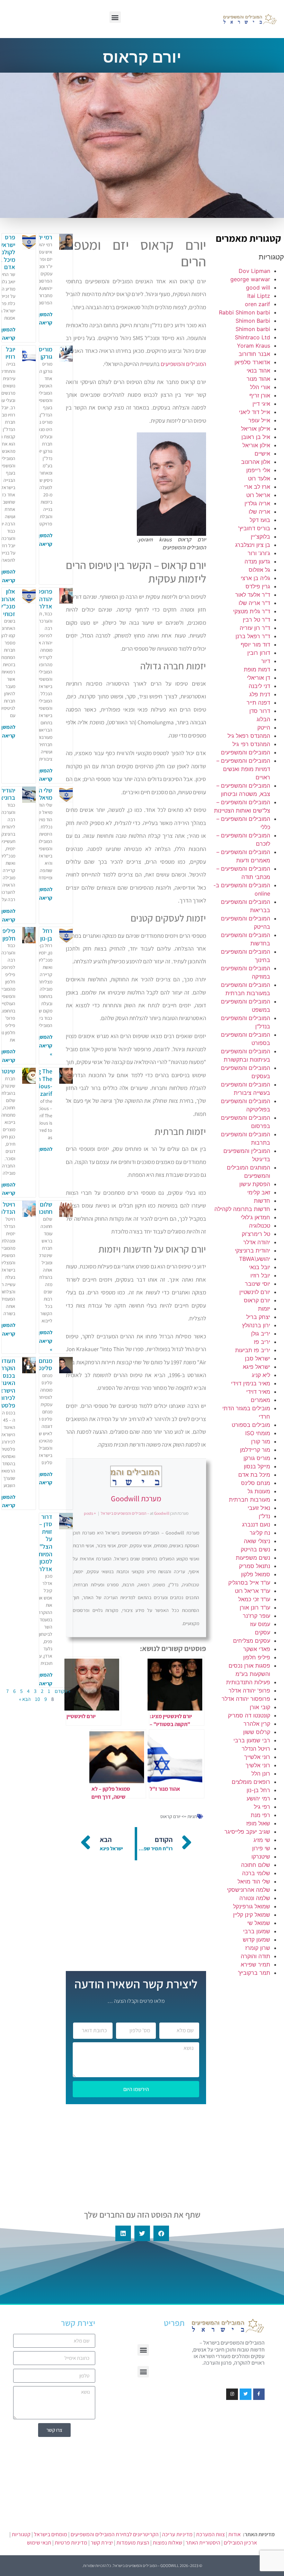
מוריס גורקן (257, 1458)
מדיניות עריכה (177, 2534)
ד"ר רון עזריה (255, 628)
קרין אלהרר (257, 1724)
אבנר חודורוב (254, 354)
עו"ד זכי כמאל (254, 1599)
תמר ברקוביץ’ (254, 1973)
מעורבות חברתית (250, 1500)
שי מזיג (262, 1840)
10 (37, 1699)
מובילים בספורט (251, 1425)
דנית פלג (260, 694)
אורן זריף (260, 395)
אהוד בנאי (258, 370)
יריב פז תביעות (253, 1350)
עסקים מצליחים (252, 1641)
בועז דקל (260, 520)
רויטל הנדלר (256, 1749)
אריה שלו (259, 512)
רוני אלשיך (258, 1765)
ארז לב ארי (257, 487)
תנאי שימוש (39, 2543)
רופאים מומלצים (251, 1782)
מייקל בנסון (257, 1466)
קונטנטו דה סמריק (249, 1715)
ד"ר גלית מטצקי (252, 611)
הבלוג (263, 719)
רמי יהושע (258, 1798)
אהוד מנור (258, 379)
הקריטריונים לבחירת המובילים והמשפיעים (115, 2534)
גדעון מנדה (257, 561)
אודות (234, 2534)
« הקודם (63, 1691)
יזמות (264, 1309)
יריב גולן (261, 1333)
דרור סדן (260, 711)
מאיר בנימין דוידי (251, 1383)
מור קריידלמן (255, 1450)
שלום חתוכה (256, 1865)
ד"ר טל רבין (256, 620)
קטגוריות (21, 2534)
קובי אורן (260, 1707)
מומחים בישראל (51, 2534)
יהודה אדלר (257, 1242)
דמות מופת (257, 669)
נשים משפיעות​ (253, 1558)
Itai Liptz (259, 296)
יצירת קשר (102, 2543)
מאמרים (260, 1400)
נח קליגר (260, 1533)
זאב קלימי (259, 1192)
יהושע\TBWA (255, 1259)
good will (258, 287)
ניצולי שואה (257, 1541)
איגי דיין (261, 404)
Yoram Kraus (254, 346)
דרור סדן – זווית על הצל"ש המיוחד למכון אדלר (44, 1543)
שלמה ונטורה (255, 1898)
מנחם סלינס (256, 1483)
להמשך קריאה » (45, 1045)
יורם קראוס (257, 1300)
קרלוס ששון (257, 1732)
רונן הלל (261, 1773)
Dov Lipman (254, 271)
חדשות (262, 1201)
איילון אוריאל (256, 429)
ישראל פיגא (256, 1367)
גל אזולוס (259, 570)
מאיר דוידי (258, 1392)
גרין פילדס (258, 586)
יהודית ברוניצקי (252, 1250)
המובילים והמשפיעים (246, 752)
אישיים (262, 453)
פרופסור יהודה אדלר (246, 1699)
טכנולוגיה (260, 1226)
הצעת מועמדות (133, 2543)
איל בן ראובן (256, 437)
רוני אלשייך (257, 1757)
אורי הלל (260, 387)
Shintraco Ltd (252, 337)
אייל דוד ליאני (255, 412)
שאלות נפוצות (167, 2543)
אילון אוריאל (256, 445)
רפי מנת (260, 1815)
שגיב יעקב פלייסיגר (247, 1832)
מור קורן (261, 1441)
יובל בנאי (260, 1267)
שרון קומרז (258, 1948)
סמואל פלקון (256, 1574)
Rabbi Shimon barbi (245, 312)
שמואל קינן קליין (252, 1915)
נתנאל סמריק (255, 1566)
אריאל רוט (258, 495)
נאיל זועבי (259, 1508)
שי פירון (261, 1848)
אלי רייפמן (258, 470)
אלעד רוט (259, 478)
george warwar (250, 279)
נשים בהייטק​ (255, 1549)
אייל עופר (259, 420)
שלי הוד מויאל (254, 1881)
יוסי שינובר (258, 1284)
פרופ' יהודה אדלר (249, 1690)
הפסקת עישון (255, 1184)
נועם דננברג (256, 1524)
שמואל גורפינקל (252, 1906)
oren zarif (258, 304)
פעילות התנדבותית (248, 1682)
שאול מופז (258, 1823)
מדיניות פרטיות (71, 2543)
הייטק (264, 727)
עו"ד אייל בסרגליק (249, 1583)
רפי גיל (262, 1807)
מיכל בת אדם (254, 1475)
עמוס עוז (260, 1624)
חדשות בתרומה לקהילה (242, 1209)
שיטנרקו (261, 1857)
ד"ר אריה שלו (254, 603)
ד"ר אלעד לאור (253, 595)
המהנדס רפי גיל (251, 744)
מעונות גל (259, 1491)
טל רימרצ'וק (256, 1234)
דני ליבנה (259, 686)
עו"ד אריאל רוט (252, 1591)
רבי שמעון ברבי (252, 1740)
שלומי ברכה (256, 1873)
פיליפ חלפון (257, 1657)
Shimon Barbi (253, 321)
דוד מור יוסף (255, 644)
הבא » (25, 1699)
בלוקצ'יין (260, 537)
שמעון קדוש (256, 1940)
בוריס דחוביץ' (254, 528)
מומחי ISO (258, 1433)
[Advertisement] (248, 2088)
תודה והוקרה (255, 1956)
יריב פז (262, 1342)
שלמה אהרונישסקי (248, 1890)
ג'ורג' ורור (259, 553)
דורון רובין (259, 653)
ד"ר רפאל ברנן (253, 636)
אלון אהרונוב (256, 462)
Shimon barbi (253, 329)
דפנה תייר (258, 703)
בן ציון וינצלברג (253, 545)
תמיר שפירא (255, 1964)
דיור (266, 661)
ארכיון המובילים (240, 2543)
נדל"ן (264, 1516)
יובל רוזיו (260, 1275)
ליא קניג (261, 1375)
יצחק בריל (258, 1317)
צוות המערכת (210, 2534)
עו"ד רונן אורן (255, 1607)
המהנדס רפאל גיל (249, 736)
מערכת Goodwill (136, 1498)
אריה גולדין (257, 503)
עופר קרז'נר (256, 1616)
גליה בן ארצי (255, 578)
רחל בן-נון (258, 1790)
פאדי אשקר (257, 1649)
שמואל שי (259, 1923)
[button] (115, 17)
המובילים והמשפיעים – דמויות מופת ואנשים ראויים (243, 769)
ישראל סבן (258, 1358)
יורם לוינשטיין (255, 1292)
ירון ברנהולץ (256, 1325)
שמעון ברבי (257, 1931)
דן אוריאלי (259, 678)
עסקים (263, 1632)
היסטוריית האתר (203, 2543)
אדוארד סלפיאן (252, 362)
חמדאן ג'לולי (255, 1217)
